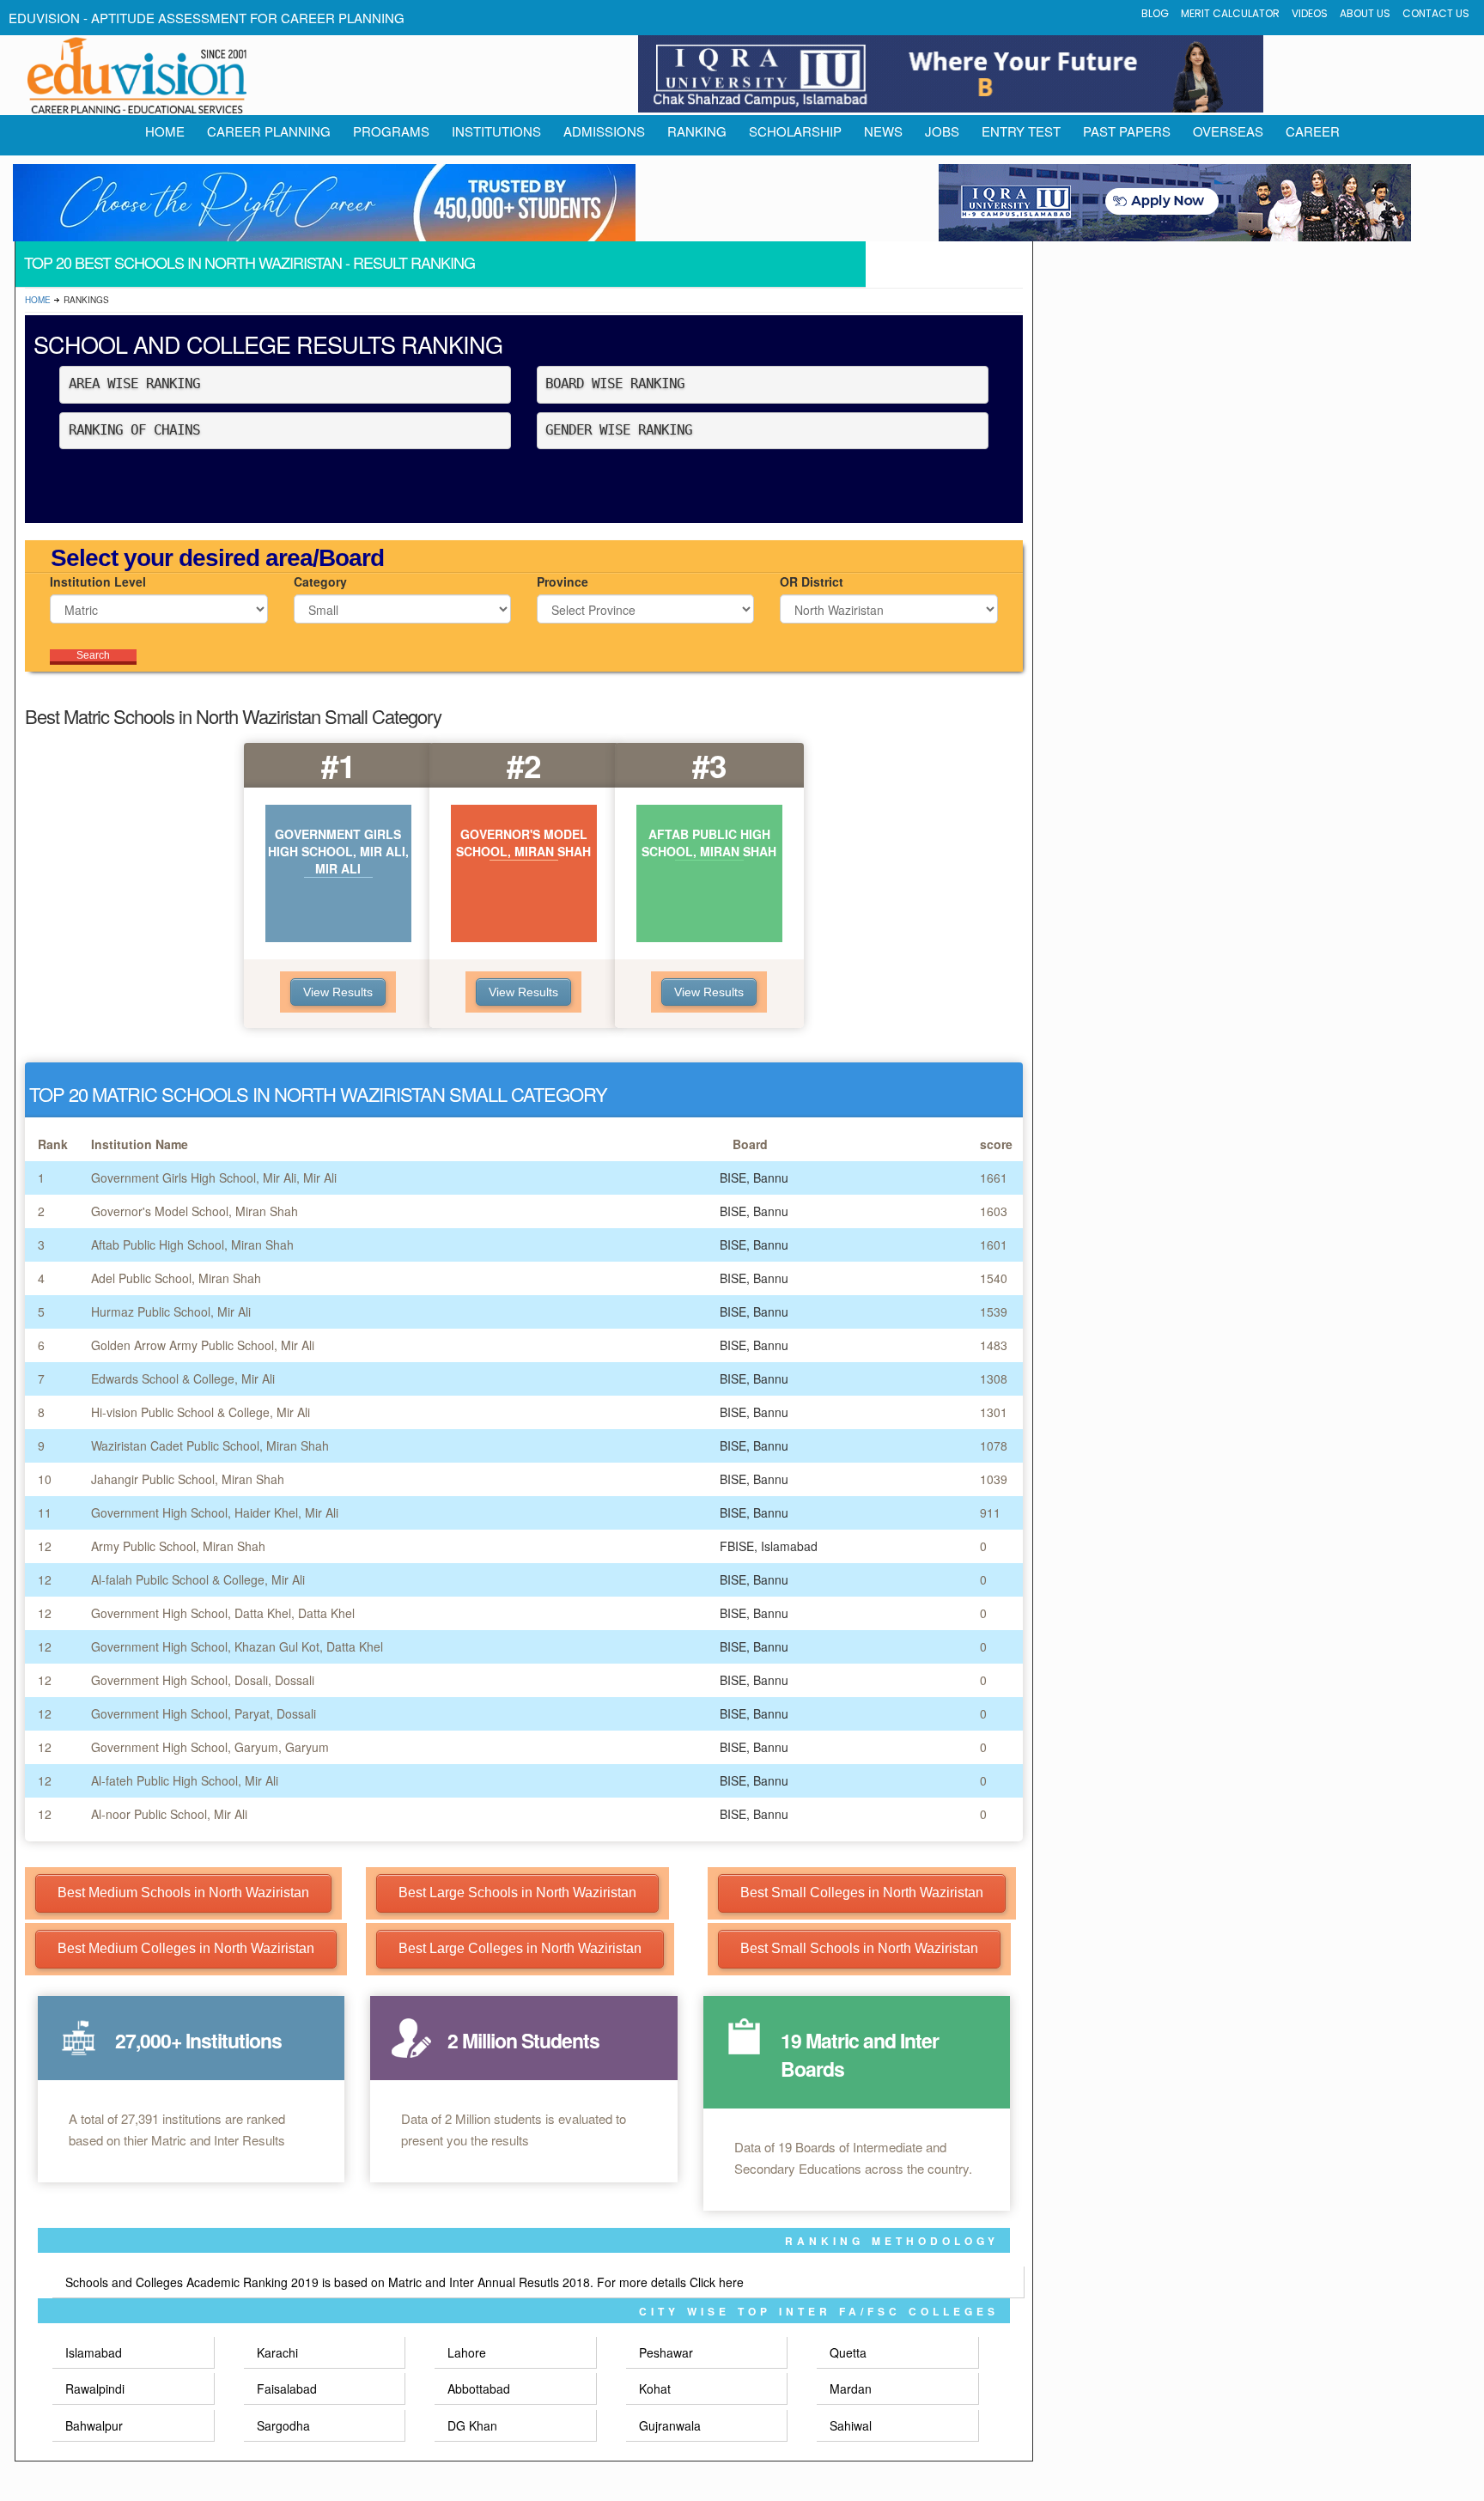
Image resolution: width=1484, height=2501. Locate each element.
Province (563, 581)
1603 (994, 1211)
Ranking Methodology (892, 2241)
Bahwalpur (94, 2425)
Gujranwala (670, 2425)
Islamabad (94, 2352)
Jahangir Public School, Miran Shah (188, 1479)
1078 (994, 1445)
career (1313, 131)
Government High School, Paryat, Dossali (204, 1713)
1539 (994, 1311)
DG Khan (472, 2425)
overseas (1228, 131)
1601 (994, 1244)
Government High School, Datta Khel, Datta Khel (223, 1613)
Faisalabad (287, 2388)
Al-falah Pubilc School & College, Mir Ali (198, 1579)
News (883, 131)
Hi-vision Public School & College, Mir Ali (201, 1412)
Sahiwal (851, 2425)
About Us (1365, 13)
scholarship (795, 131)
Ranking (697, 131)
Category (320, 581)
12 (45, 1546)
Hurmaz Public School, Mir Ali (171, 1311)
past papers (1127, 131)
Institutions (496, 131)
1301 (994, 1412)
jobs (942, 131)
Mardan (851, 2388)
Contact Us (1436, 13)
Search (93, 655)
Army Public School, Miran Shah (178, 1546)
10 (45, 1479)
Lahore (467, 2352)
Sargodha (283, 2425)
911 (990, 1512)
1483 (994, 1345)
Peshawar (666, 2352)
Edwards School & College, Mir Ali (183, 1378)
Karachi (277, 2352)
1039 (994, 1479)
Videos (1310, 13)
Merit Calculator (1230, 13)
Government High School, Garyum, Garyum (210, 1747)
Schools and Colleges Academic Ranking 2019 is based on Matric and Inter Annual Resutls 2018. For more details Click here (404, 2282)
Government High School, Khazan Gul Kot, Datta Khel (237, 1646)
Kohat (655, 2388)
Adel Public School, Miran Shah (176, 1278)
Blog (1155, 13)
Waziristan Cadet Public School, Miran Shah (210, 1445)
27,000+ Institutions (198, 2040)
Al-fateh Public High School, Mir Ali (185, 1780)
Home (38, 300)
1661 (994, 1177)
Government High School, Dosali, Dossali (203, 1680)
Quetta (848, 2352)
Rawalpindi (95, 2388)
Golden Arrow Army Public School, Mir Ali (203, 1345)
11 (45, 1512)
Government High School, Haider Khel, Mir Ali (215, 1512)
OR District (812, 581)
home (165, 131)
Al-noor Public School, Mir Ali (169, 1814)
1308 (994, 1378)
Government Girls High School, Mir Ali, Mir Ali (214, 1177)
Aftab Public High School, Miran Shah (192, 1244)
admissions (604, 131)
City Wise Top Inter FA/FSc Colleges (819, 2311)
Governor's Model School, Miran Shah (195, 1211)
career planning (269, 131)
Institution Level (98, 581)
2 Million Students (523, 2040)
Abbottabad (479, 2388)
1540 (994, 1278)
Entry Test (1021, 131)
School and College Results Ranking (268, 344)
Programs (391, 131)
